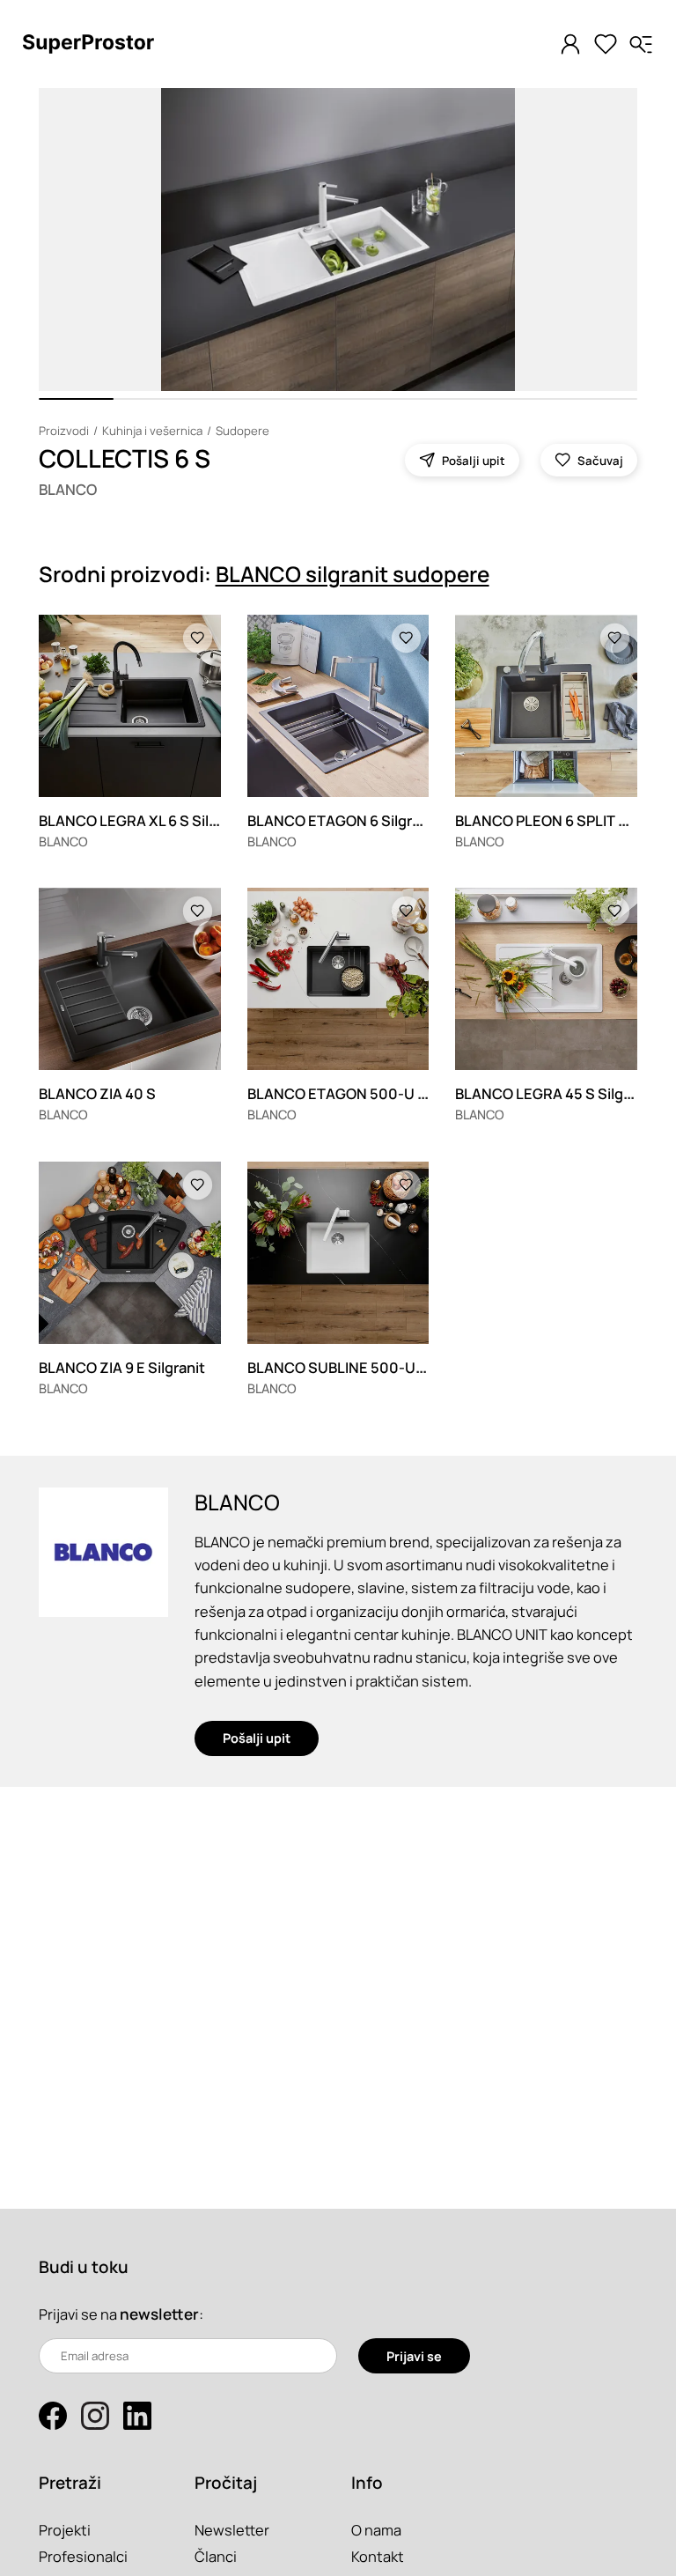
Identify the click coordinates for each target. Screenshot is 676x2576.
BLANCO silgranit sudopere (353, 574)
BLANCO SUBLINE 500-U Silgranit (361, 1367)
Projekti (65, 2530)
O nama (376, 2530)
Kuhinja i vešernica (152, 431)
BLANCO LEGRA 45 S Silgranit (555, 1093)
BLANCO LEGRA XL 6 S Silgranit (144, 820)
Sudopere (242, 431)
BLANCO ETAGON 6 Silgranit (343, 820)
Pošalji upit (257, 1738)
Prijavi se (414, 2356)
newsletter (159, 2314)
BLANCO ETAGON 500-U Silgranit (361, 1093)
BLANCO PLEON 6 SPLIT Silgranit (565, 820)
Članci (216, 2556)
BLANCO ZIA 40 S (97, 1093)
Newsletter (232, 2530)
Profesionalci (83, 2556)
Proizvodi (64, 431)
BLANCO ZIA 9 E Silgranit (122, 1367)
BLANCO (68, 489)
